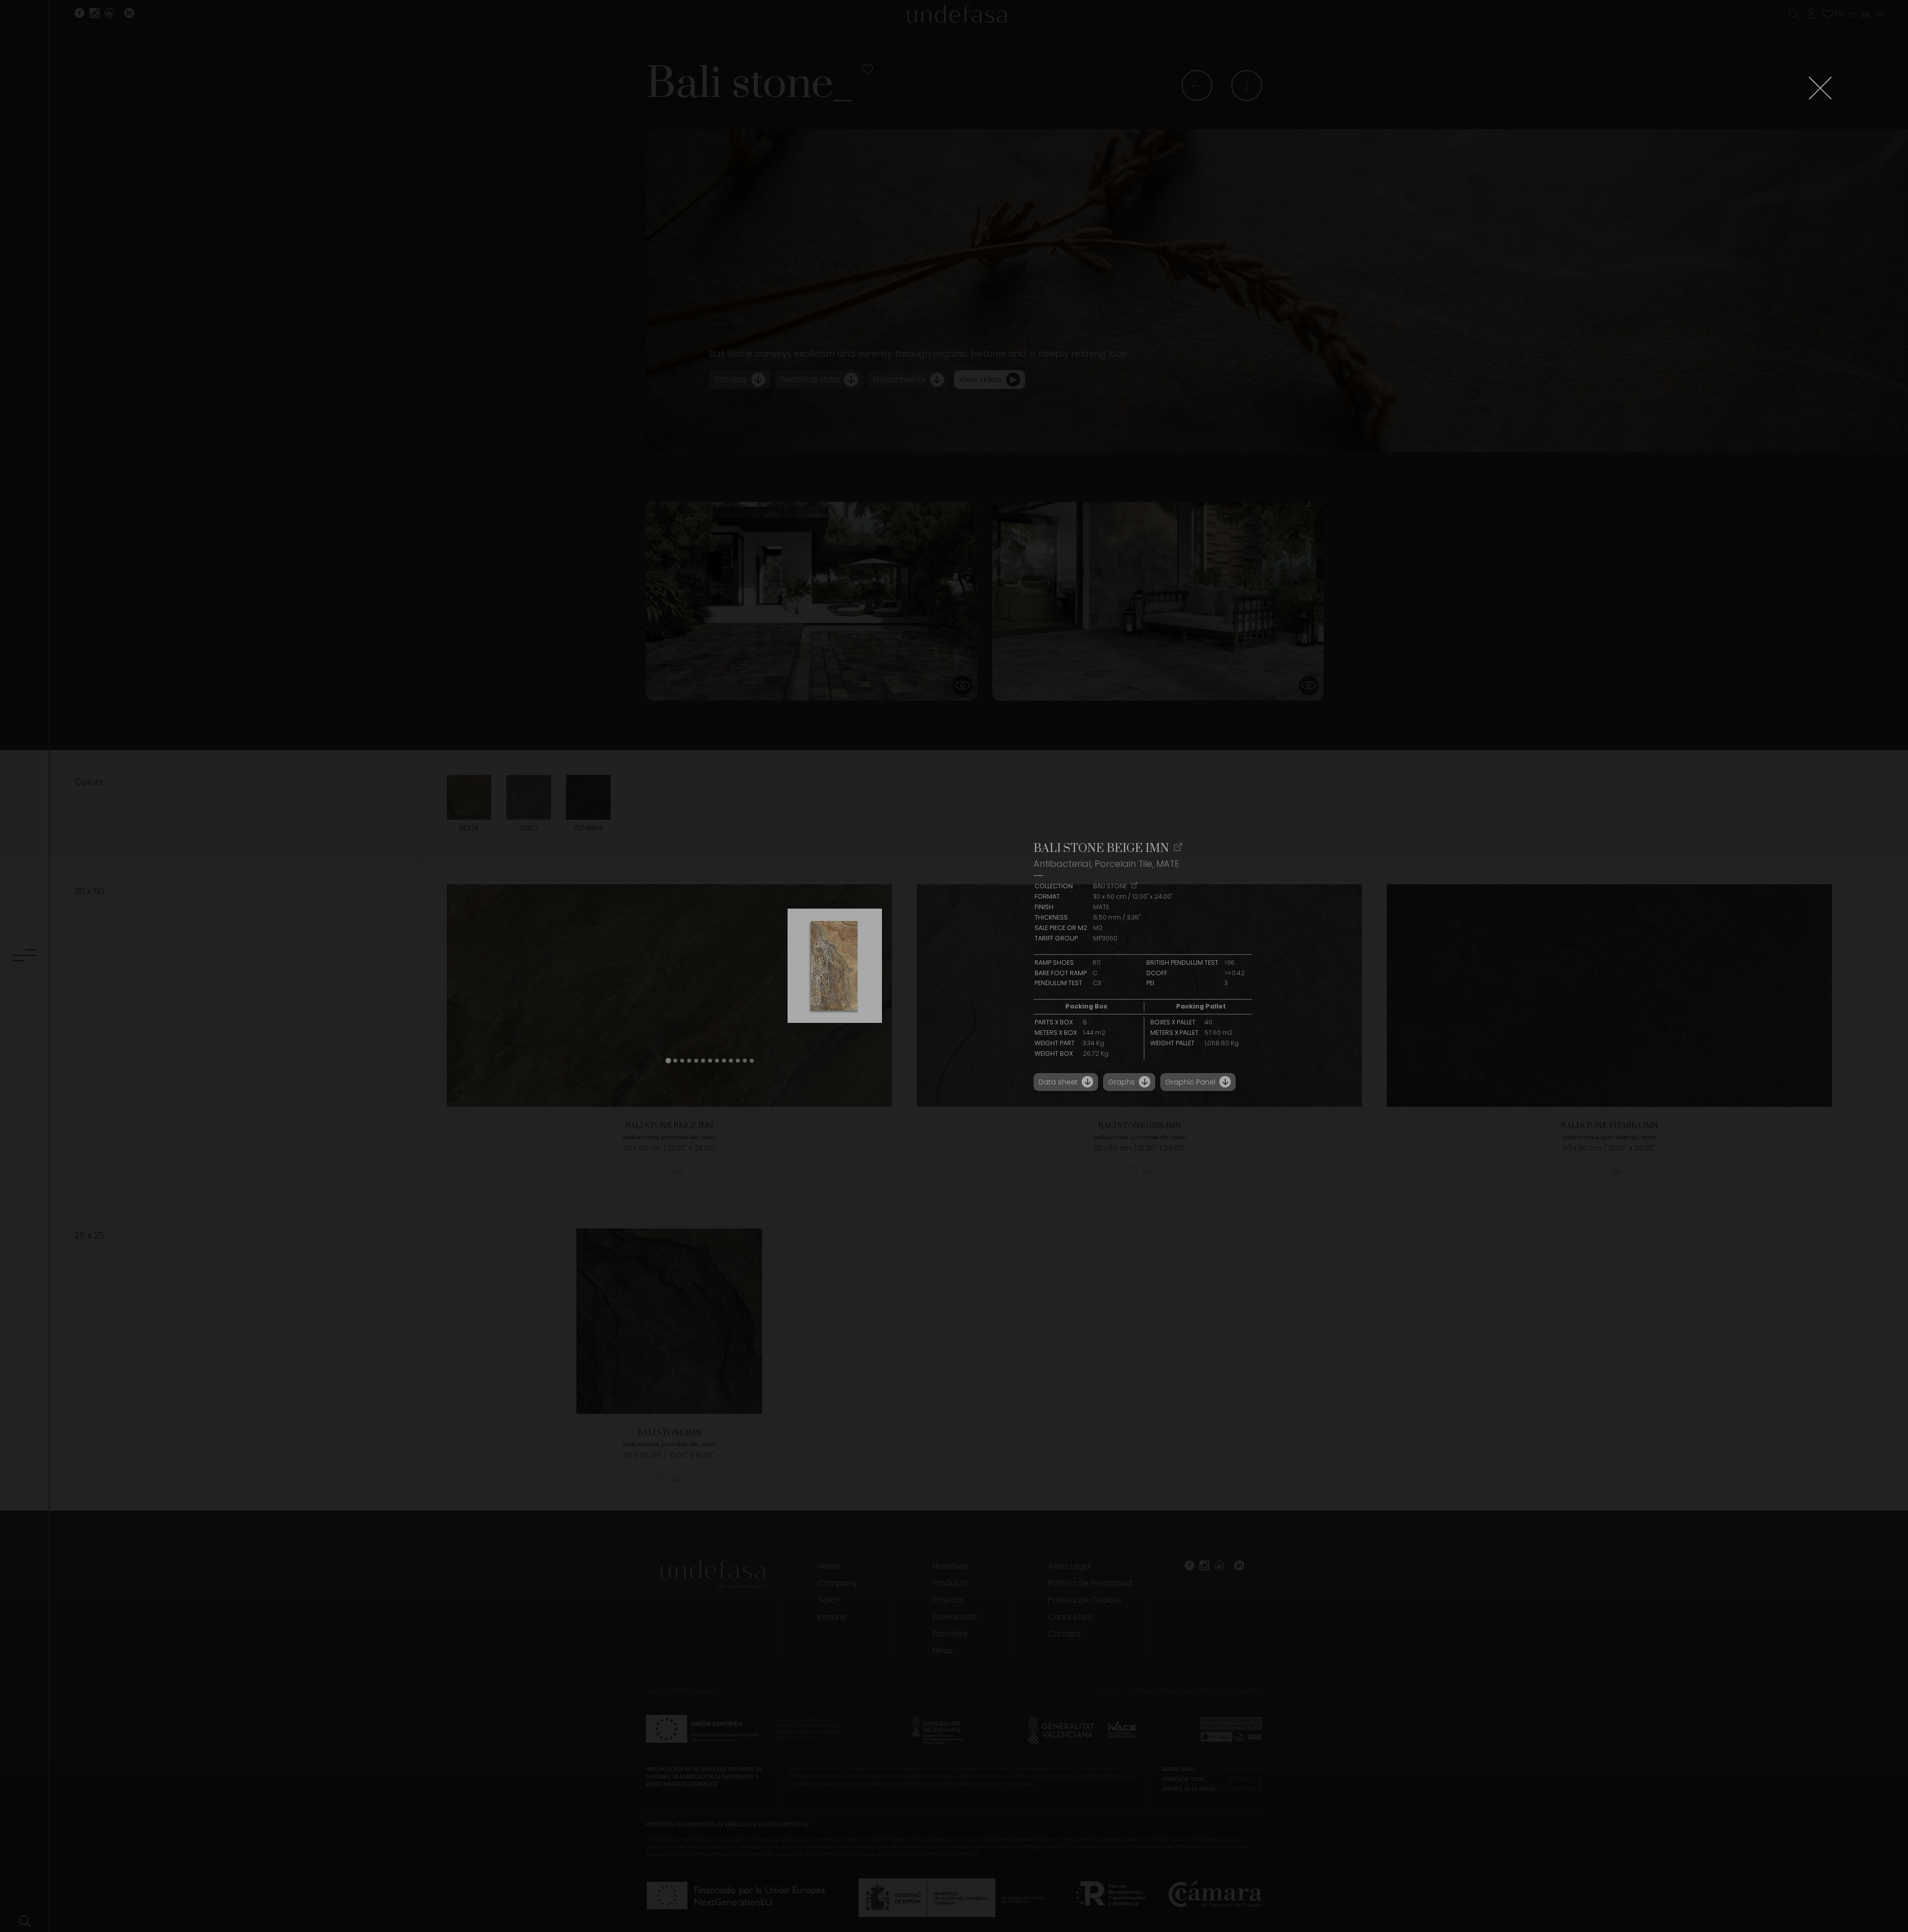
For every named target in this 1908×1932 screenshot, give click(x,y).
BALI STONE (1111, 886)
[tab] (668, 1061)
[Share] (1178, 848)
